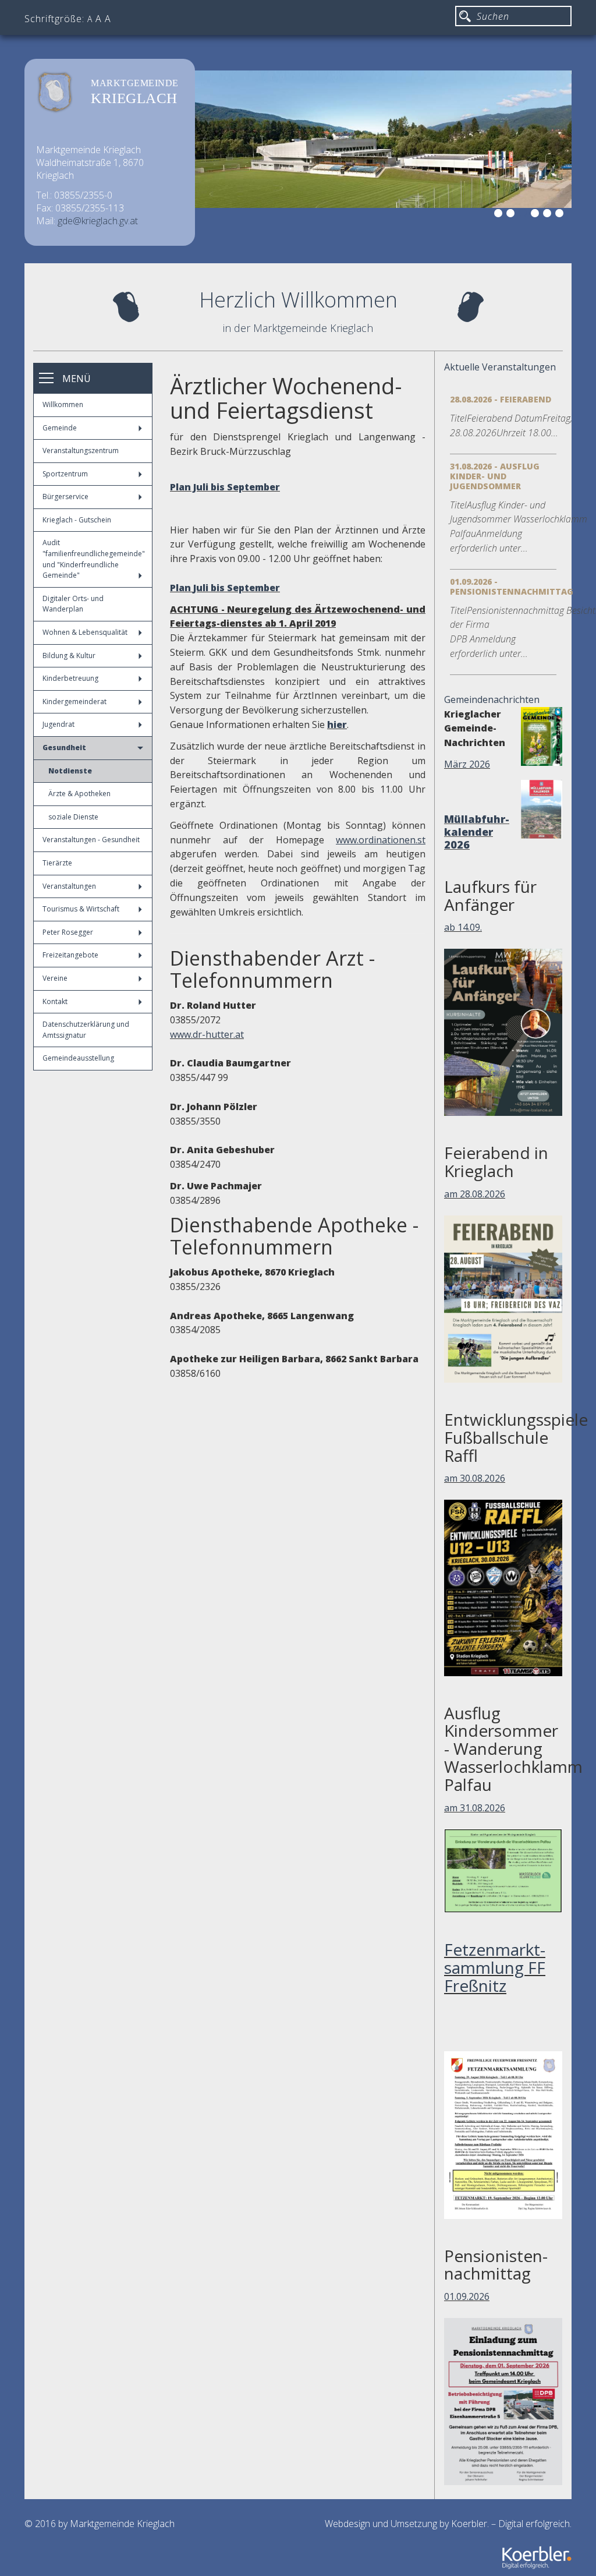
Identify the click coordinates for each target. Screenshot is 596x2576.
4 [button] (537, 215)
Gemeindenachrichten (492, 699)
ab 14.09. (463, 927)
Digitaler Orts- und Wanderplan (73, 604)
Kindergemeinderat (74, 702)
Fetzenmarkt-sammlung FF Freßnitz (495, 1967)
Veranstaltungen (69, 886)
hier (337, 725)
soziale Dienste (73, 817)
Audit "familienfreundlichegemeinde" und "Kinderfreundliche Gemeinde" (94, 559)
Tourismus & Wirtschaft (81, 909)
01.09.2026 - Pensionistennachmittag (512, 586)
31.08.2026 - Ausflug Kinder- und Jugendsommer (495, 476)
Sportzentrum (65, 474)
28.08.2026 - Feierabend (501, 399)
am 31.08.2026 (475, 1808)
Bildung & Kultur (69, 656)
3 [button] (524, 215)
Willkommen (63, 404)
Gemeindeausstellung (78, 1058)
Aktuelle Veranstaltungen (500, 367)
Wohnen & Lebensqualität (85, 632)
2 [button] (512, 215)
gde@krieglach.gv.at (98, 221)
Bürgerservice (65, 497)
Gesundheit (64, 748)
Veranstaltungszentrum (81, 450)
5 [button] (549, 215)
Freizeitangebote (70, 955)
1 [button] (500, 215)
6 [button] (561, 215)
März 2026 (467, 764)
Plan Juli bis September (225, 487)
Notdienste (70, 771)
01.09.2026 (467, 2296)
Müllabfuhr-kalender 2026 (477, 832)
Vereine (55, 978)
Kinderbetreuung (70, 678)
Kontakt (55, 1001)
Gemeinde (60, 428)
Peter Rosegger (68, 932)
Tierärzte (57, 863)
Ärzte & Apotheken (79, 794)
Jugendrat (58, 724)
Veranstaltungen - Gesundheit (91, 840)
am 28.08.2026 (475, 1194)
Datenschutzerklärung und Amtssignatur (86, 1030)
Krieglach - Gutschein (77, 520)
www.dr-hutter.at (207, 1034)
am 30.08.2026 (475, 1478)
